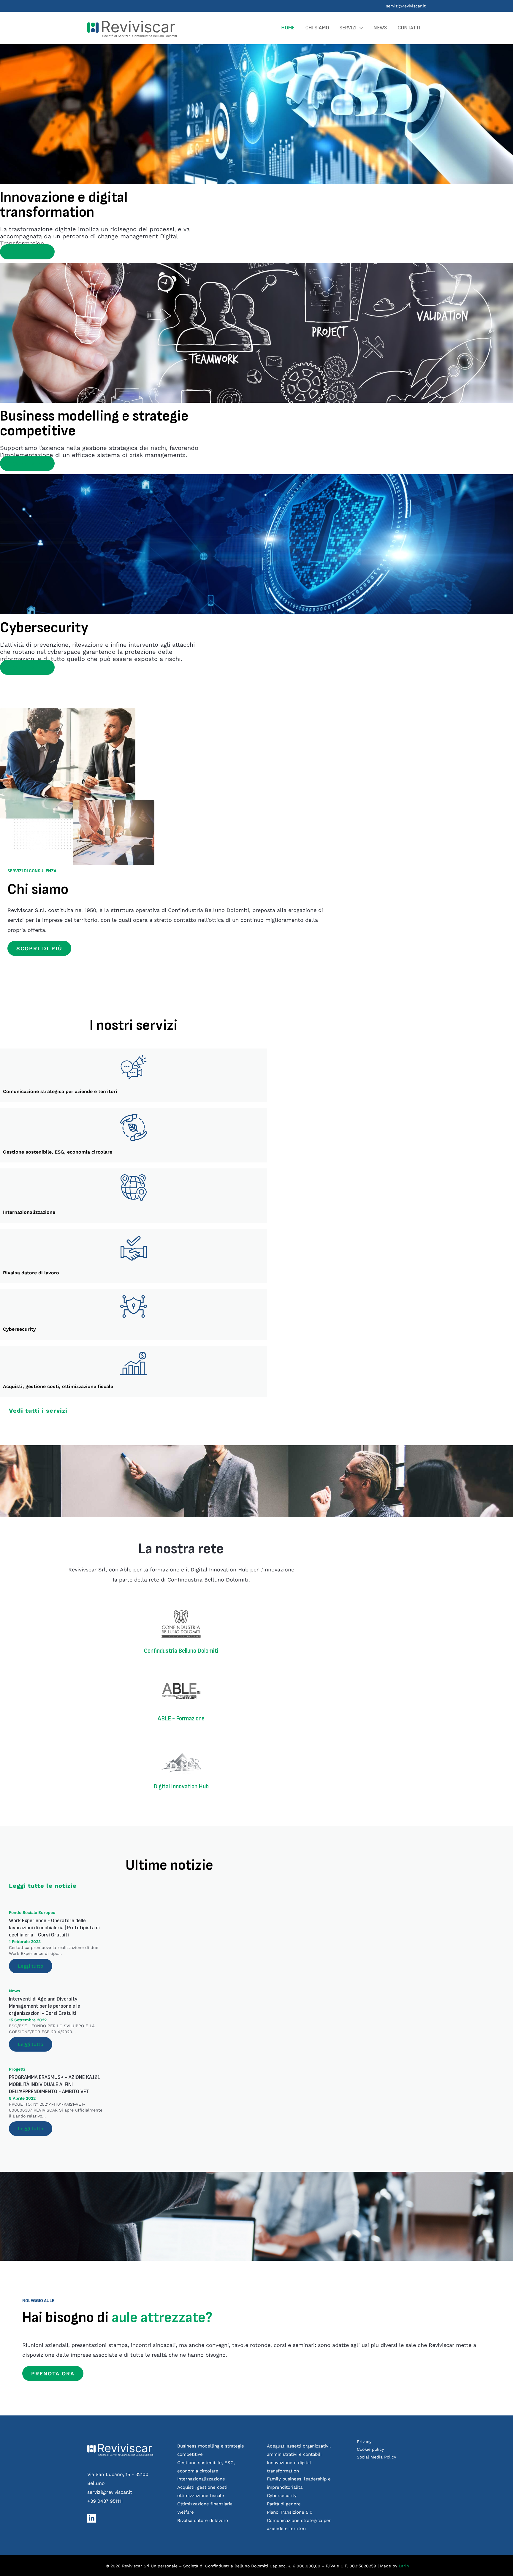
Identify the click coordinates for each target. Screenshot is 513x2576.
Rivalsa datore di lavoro (203, 2521)
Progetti (17, 2069)
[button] (360, 28)
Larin (404, 2566)
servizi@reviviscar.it (406, 6)
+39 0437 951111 (105, 2501)
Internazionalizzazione (201, 2479)
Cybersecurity (282, 2496)
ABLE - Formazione (181, 1718)
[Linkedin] (92, 2518)
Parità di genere (284, 2504)
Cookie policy (370, 2449)
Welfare (186, 2512)
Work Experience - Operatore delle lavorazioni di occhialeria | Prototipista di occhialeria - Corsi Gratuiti (54, 1928)
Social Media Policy (376, 2457)
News (14, 1991)
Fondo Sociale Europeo (32, 1912)
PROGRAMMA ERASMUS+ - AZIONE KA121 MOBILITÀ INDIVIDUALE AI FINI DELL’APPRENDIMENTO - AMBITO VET (54, 2084)
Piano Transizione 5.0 (290, 2512)
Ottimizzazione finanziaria (205, 2504)
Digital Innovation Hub (181, 1786)
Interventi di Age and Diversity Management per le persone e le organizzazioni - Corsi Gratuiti (45, 2006)
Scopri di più (27, 252)
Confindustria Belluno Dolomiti (181, 1651)
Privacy (364, 2442)
